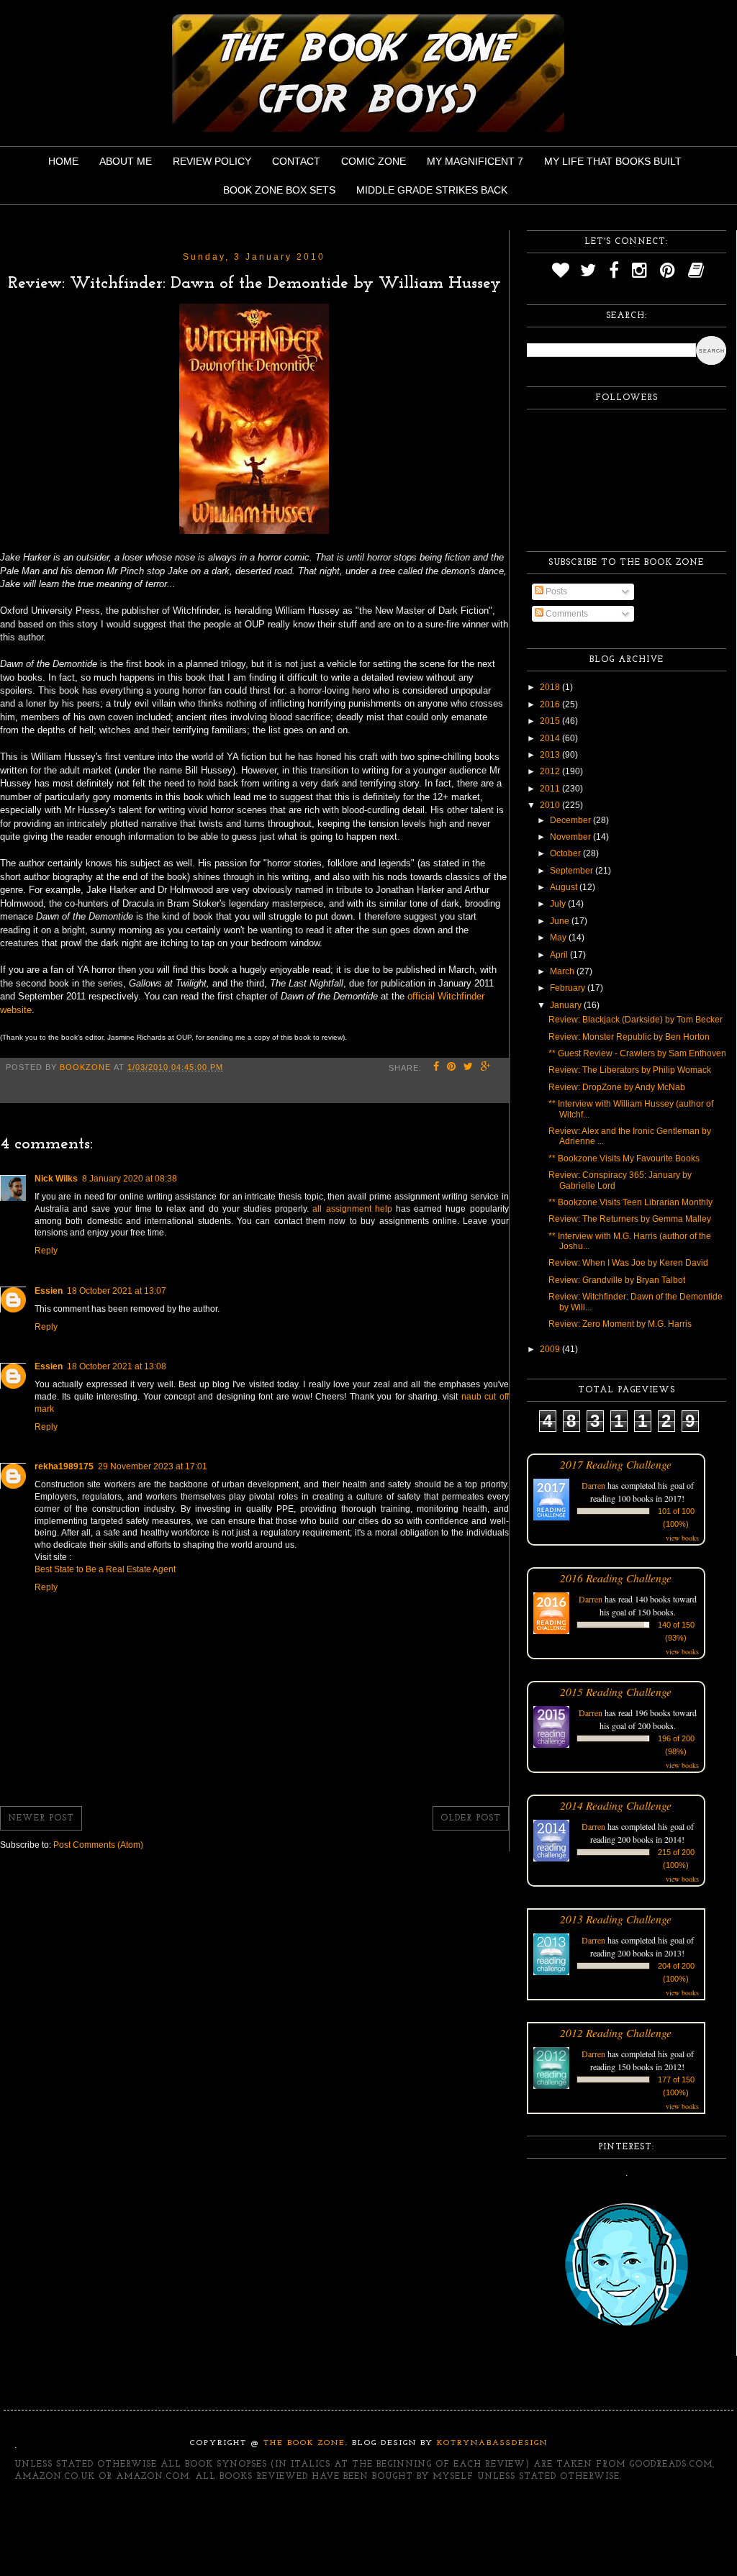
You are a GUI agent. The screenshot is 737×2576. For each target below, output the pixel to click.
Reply (46, 1251)
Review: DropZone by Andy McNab (617, 1087)
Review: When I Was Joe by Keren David (628, 1263)
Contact (296, 161)
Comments (566, 614)
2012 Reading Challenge (616, 2032)
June (561, 921)
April (560, 955)
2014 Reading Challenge (616, 1805)
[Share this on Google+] (486, 1068)
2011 (551, 789)
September (573, 871)
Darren (593, 1485)
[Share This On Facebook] (437, 1068)
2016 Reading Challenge (616, 1578)
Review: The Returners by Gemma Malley (630, 1219)
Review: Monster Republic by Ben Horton (629, 1037)
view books (682, 1538)
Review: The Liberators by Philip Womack (630, 1070)
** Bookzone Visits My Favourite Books (624, 1158)
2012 (551, 771)
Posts (555, 591)
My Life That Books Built (613, 161)
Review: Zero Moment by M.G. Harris (620, 1324)
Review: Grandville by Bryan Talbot (617, 1280)
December (571, 820)
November (571, 837)
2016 (551, 704)
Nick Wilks (56, 1179)
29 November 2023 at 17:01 (153, 1466)
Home (63, 161)
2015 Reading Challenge (616, 1691)
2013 (551, 755)
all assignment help (352, 1209)
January (567, 1005)
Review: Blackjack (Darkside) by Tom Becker (636, 1020)
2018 (551, 687)
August (565, 887)
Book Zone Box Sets (279, 190)
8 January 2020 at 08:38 (130, 1179)
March (563, 971)
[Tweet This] (469, 1068)
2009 (551, 1349)
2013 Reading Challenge (616, 1919)
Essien (49, 1291)
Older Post (471, 1818)
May (559, 938)
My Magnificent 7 (475, 161)
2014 (551, 738)
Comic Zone (374, 161)
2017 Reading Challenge (616, 1464)
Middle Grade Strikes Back (432, 190)
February (569, 988)
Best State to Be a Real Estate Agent (105, 1569)
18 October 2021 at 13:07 (117, 1291)
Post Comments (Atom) (98, 1845)
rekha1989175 (64, 1466)
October (566, 853)
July (559, 904)
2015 (551, 721)
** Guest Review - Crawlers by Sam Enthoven (637, 1053)
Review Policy (212, 161)
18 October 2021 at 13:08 (117, 1366)
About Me (126, 161)
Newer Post (41, 1818)
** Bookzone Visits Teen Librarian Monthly (630, 1202)
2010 (551, 805)
